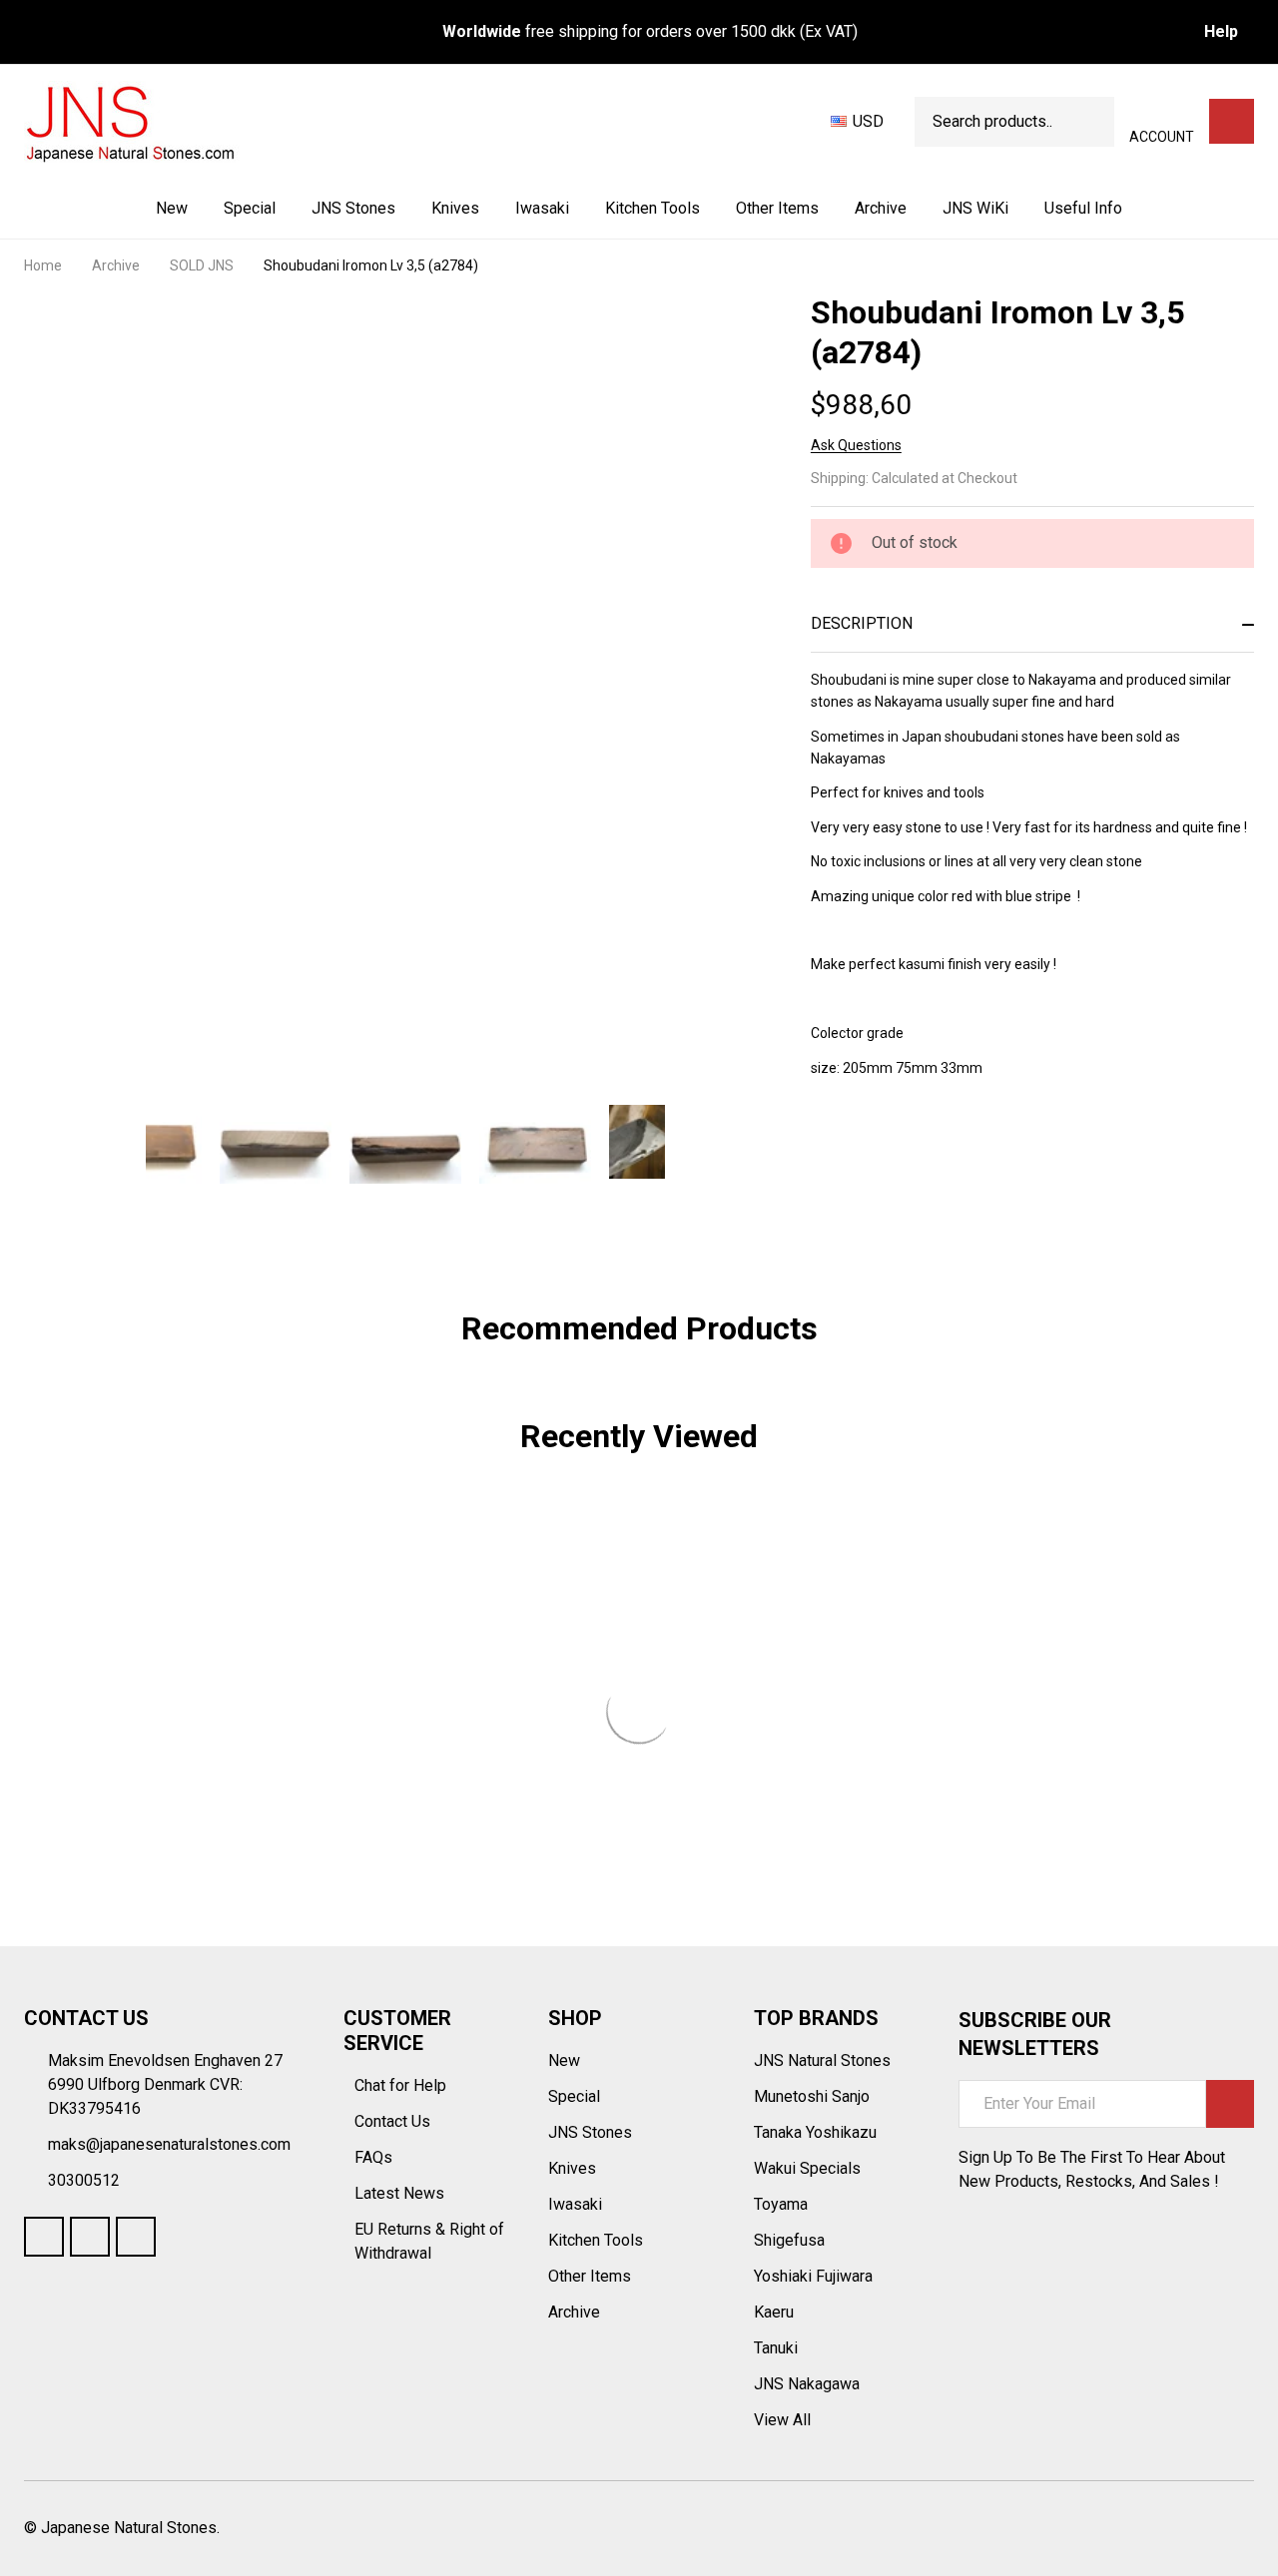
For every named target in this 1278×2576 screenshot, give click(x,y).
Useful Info (1083, 208)
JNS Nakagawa (807, 2384)
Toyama (781, 2204)
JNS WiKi (975, 208)
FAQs (373, 2157)
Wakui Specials (807, 2168)
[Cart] (1232, 121)
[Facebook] (857, 1147)
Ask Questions (856, 445)
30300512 (84, 2180)
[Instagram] (136, 2237)
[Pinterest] (964, 1147)
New (172, 208)
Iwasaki (542, 208)
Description (862, 623)
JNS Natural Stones (822, 2061)
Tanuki (776, 2348)
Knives (455, 208)
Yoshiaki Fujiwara (813, 2276)
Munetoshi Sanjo (812, 2096)
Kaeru (774, 2312)
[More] (397, 209)
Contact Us (394, 2121)
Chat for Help (402, 2085)
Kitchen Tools (652, 208)
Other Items (777, 208)
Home (43, 265)
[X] (929, 1147)
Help (1221, 31)
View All (782, 2420)
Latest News (401, 2193)
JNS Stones (353, 208)
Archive (881, 208)
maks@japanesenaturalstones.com (169, 2144)
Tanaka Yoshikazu (815, 2132)
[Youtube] (90, 2237)
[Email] (893, 1147)
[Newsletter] (1230, 2104)
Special (250, 208)
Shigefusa (789, 2240)
